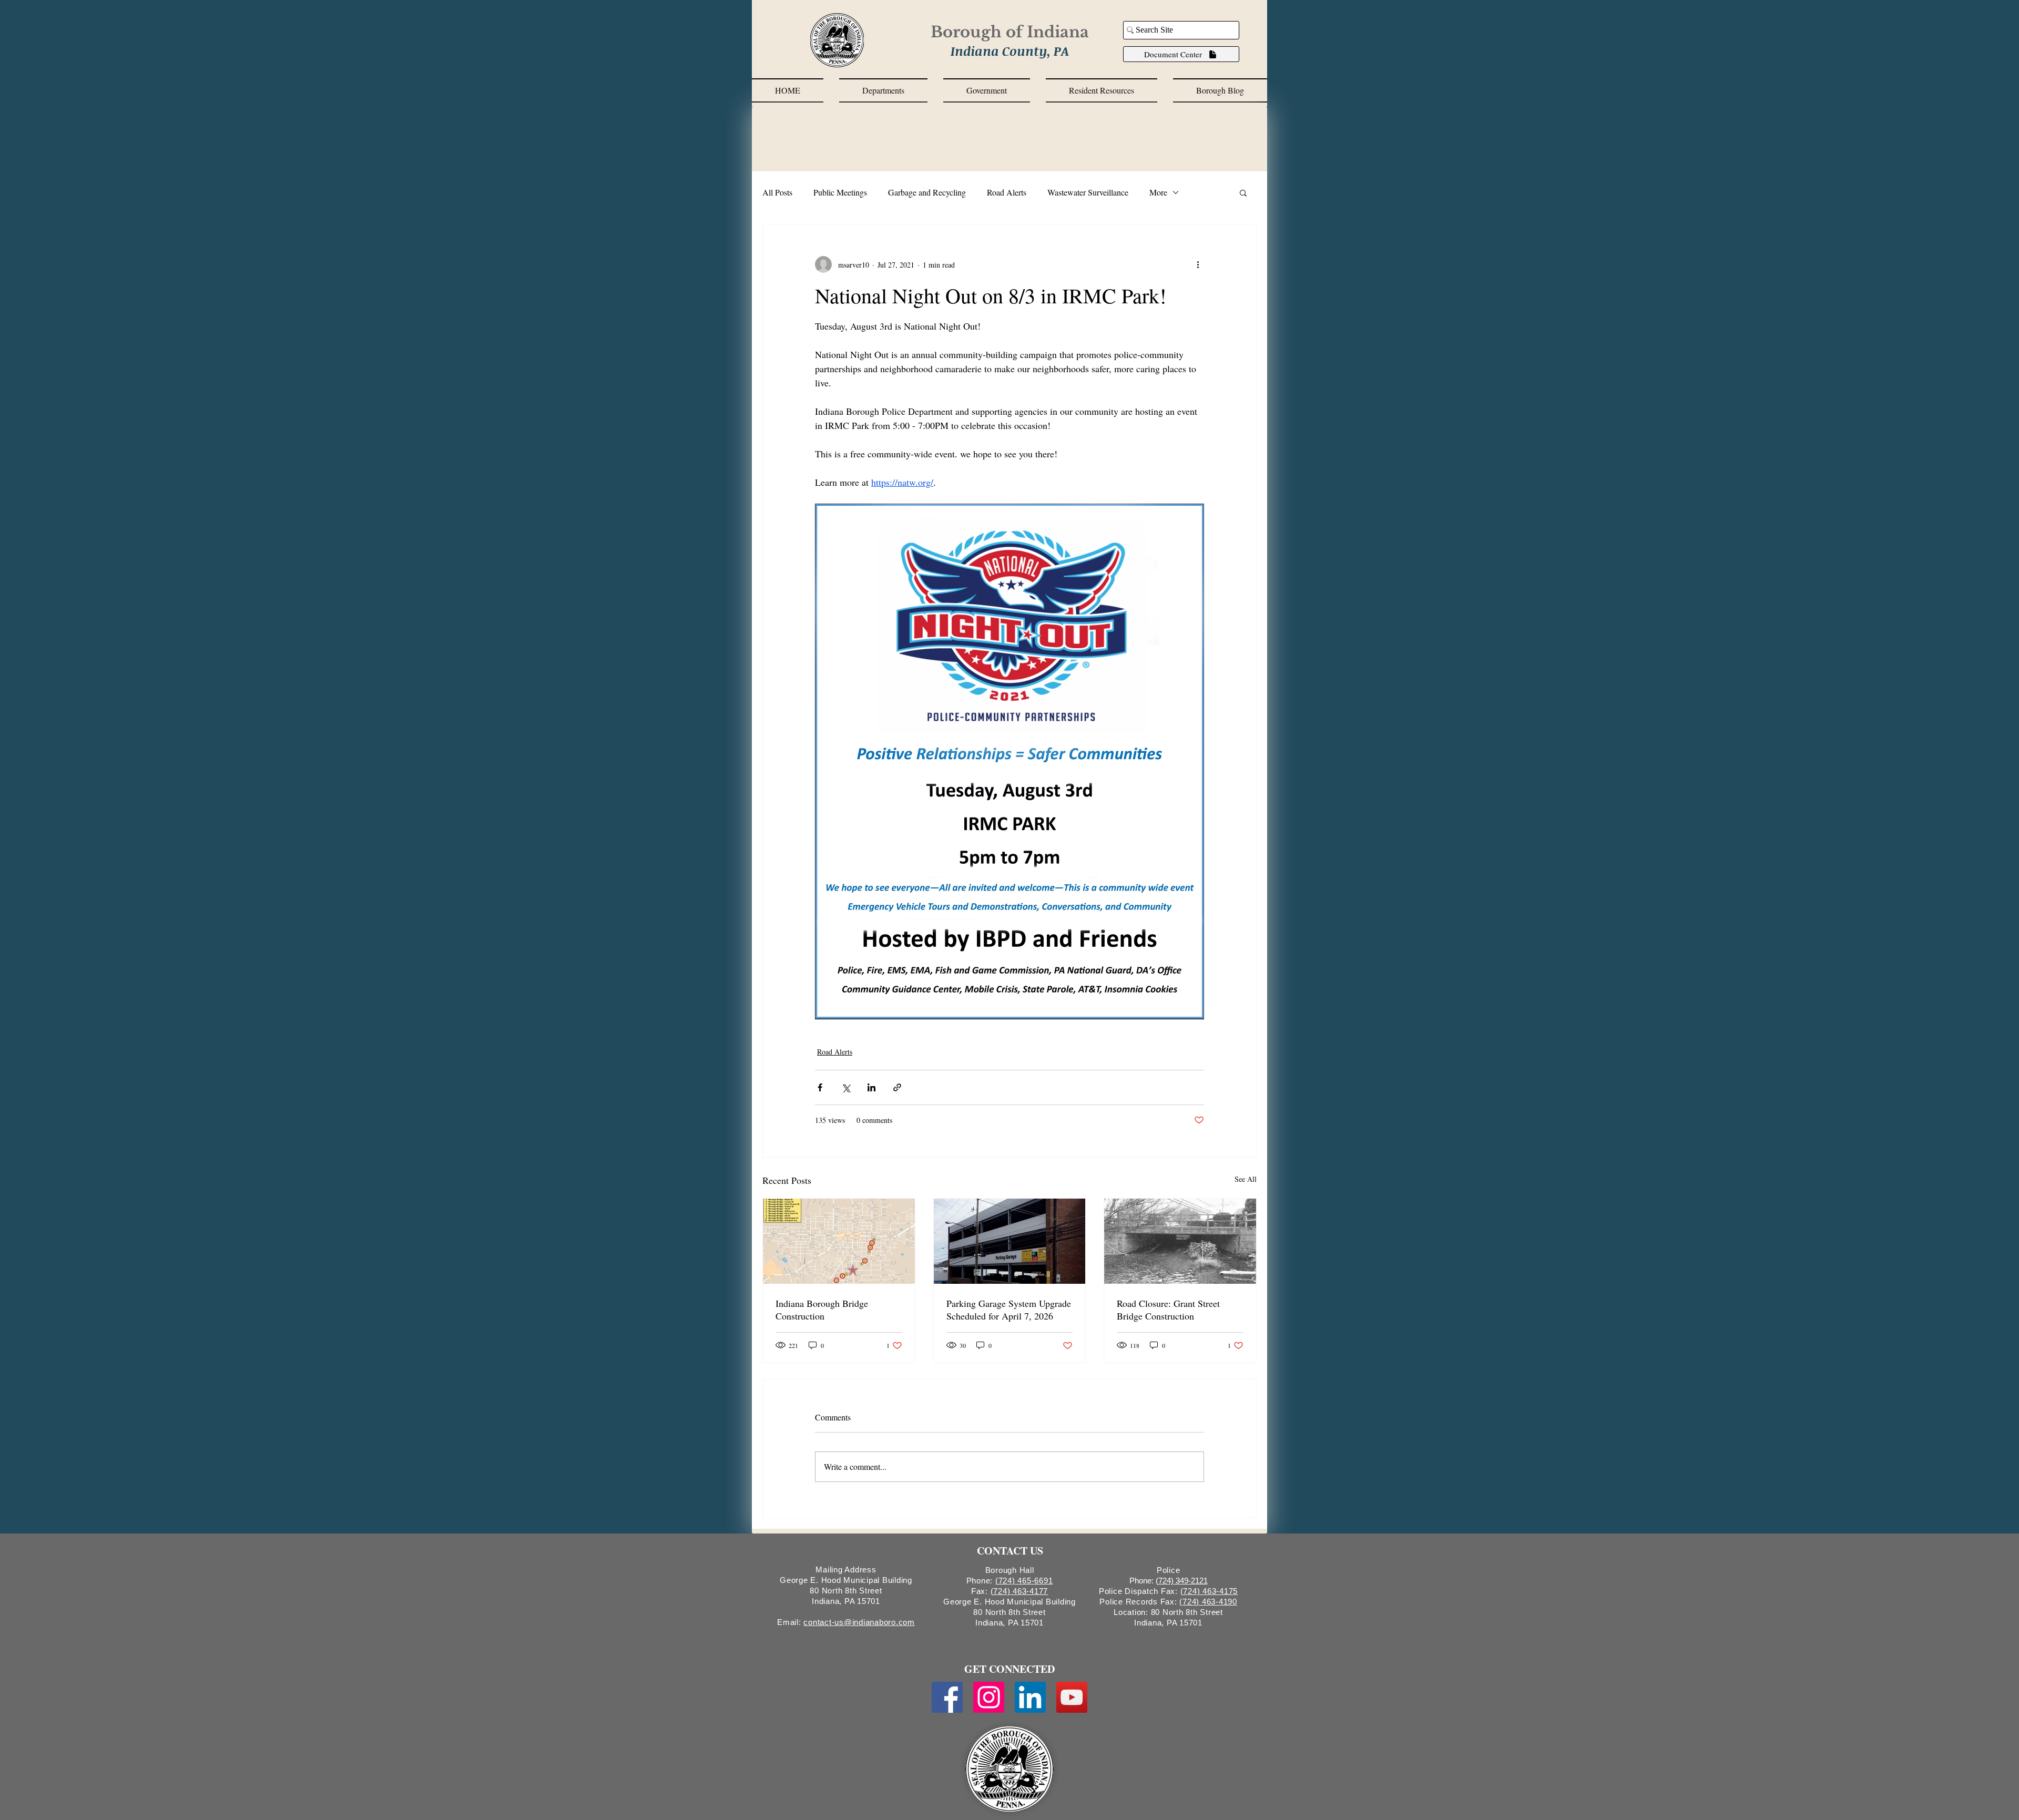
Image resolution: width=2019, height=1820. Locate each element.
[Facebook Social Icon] (947, 1697)
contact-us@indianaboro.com (859, 1622)
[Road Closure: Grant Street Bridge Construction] (1180, 1241)
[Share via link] (897, 1087)
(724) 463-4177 (1019, 1591)
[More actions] (1198, 264)
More (1158, 192)
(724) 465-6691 (1024, 1581)
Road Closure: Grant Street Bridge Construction (1168, 1310)
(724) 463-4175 (1209, 1591)
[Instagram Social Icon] (989, 1697)
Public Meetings (840, 192)
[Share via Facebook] (820, 1087)
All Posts (777, 192)
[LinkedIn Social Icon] (1030, 1697)
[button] (883, 90)
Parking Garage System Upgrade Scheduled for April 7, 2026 (1009, 1310)
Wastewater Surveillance (1088, 192)
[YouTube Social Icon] (1072, 1697)
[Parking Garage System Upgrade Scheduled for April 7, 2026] (1010, 1241)
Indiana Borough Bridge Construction (822, 1310)
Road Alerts (1007, 192)
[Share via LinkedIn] (871, 1087)
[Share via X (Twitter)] (846, 1087)
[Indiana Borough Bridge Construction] (839, 1241)
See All (1246, 1179)
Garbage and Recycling (927, 192)
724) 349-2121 (1183, 1581)
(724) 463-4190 (1208, 1602)
